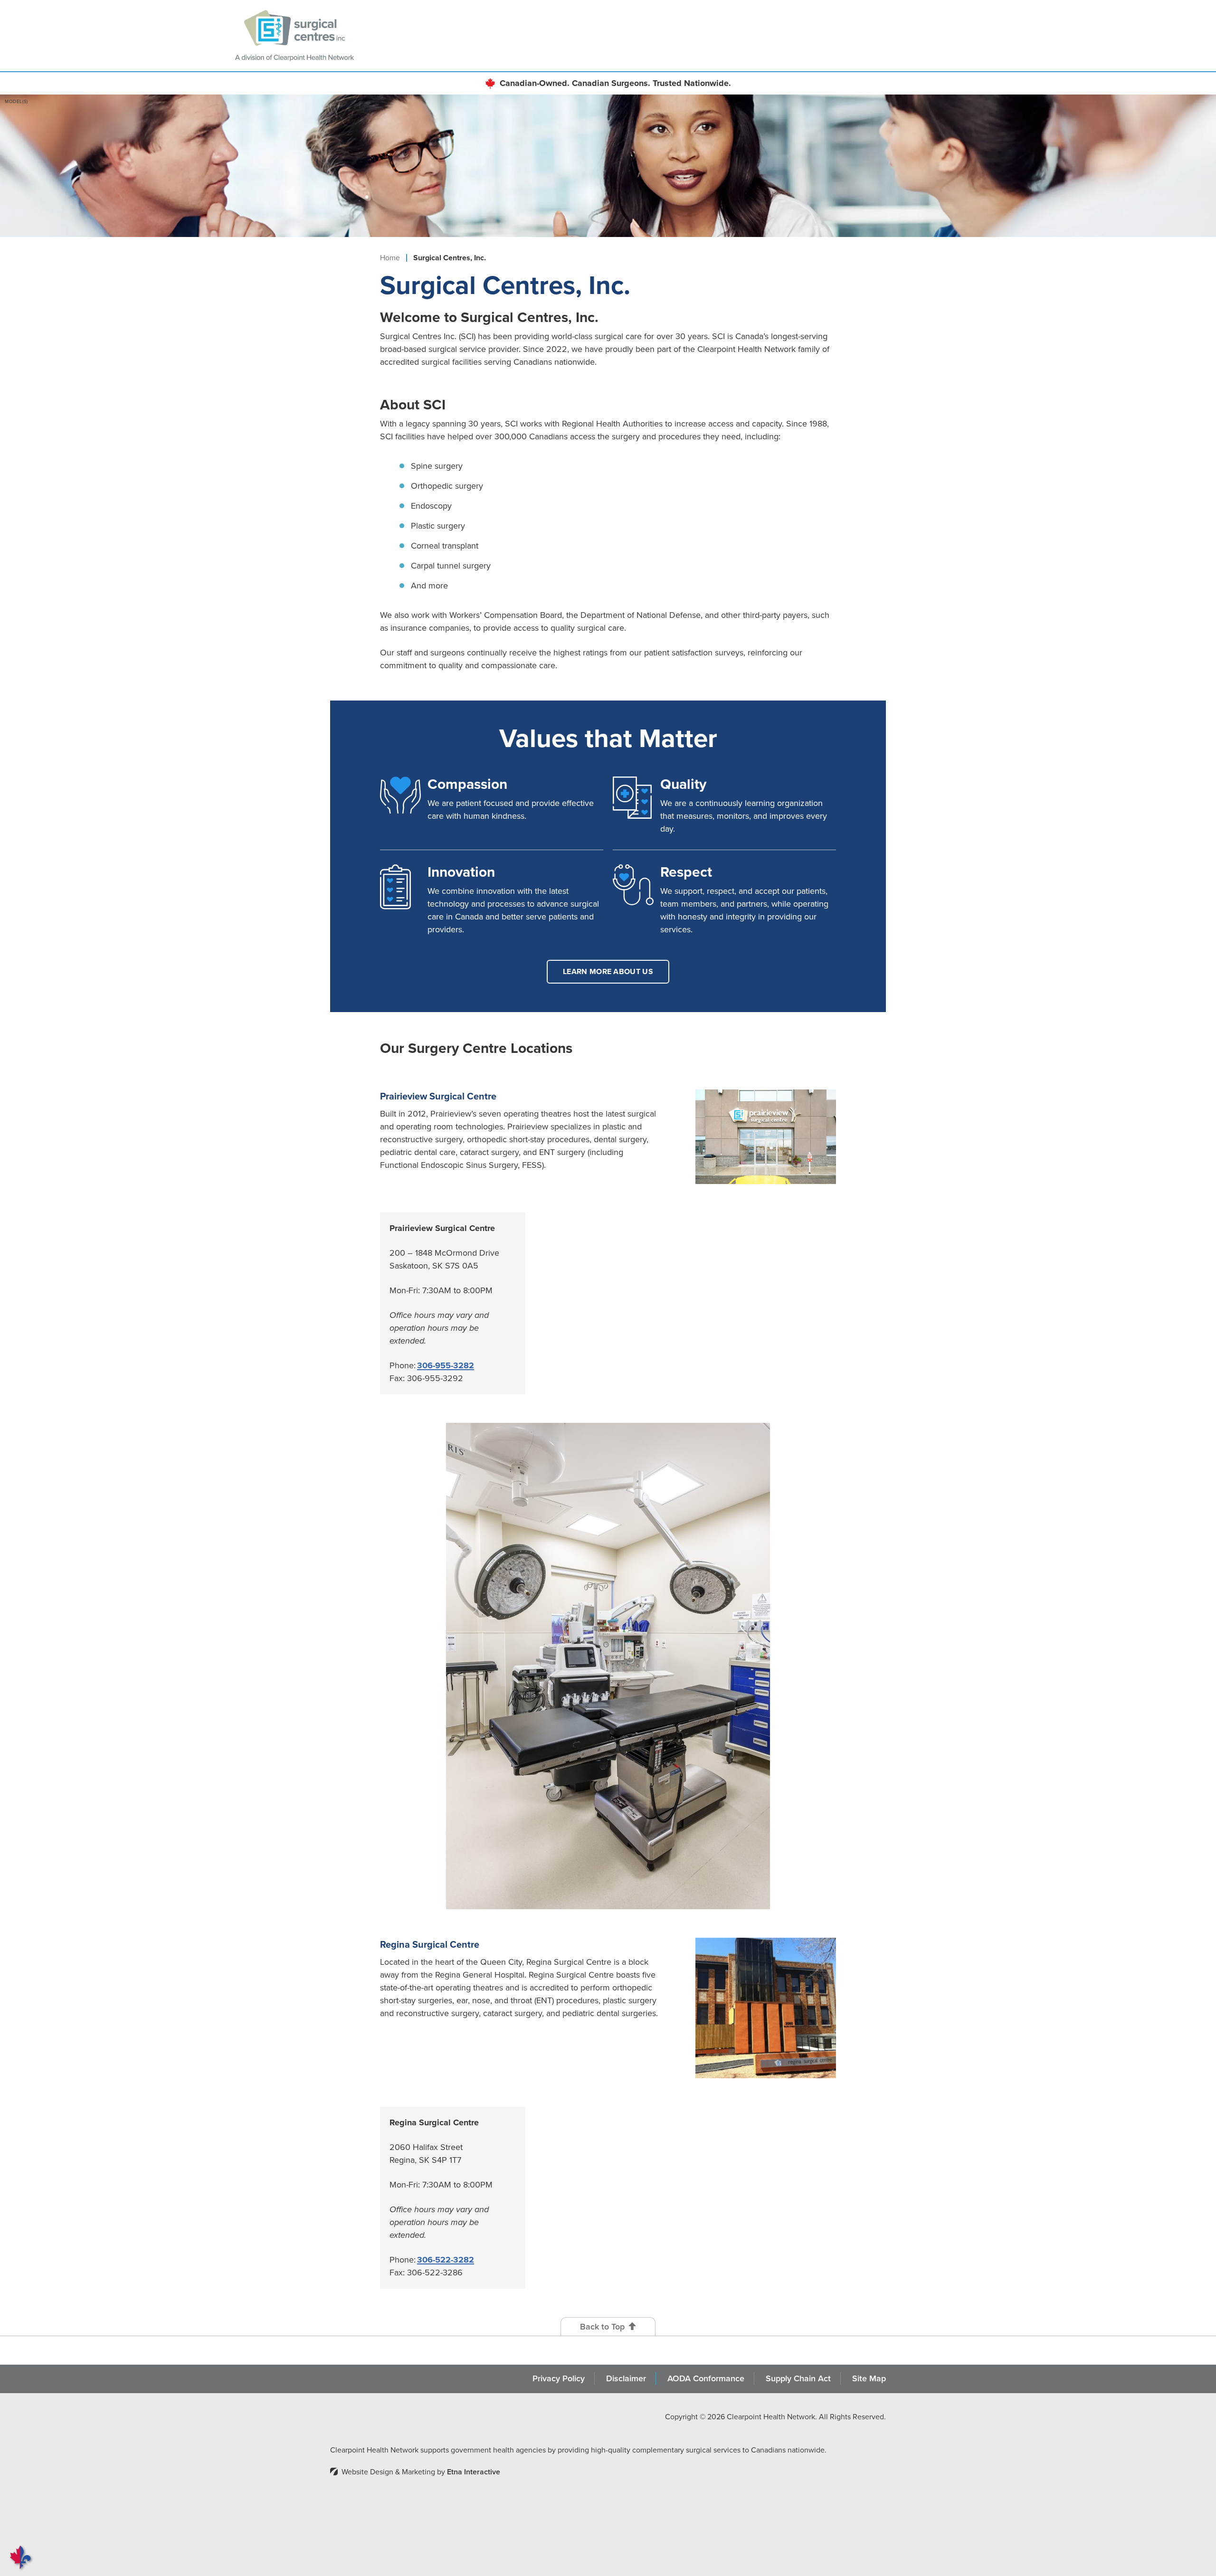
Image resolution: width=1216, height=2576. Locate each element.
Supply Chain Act (798, 2378)
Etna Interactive (474, 2472)
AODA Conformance (706, 2378)
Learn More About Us (608, 971)
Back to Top (602, 2327)
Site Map (869, 2378)
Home (390, 258)
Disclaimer (626, 2378)
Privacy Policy (559, 2378)
